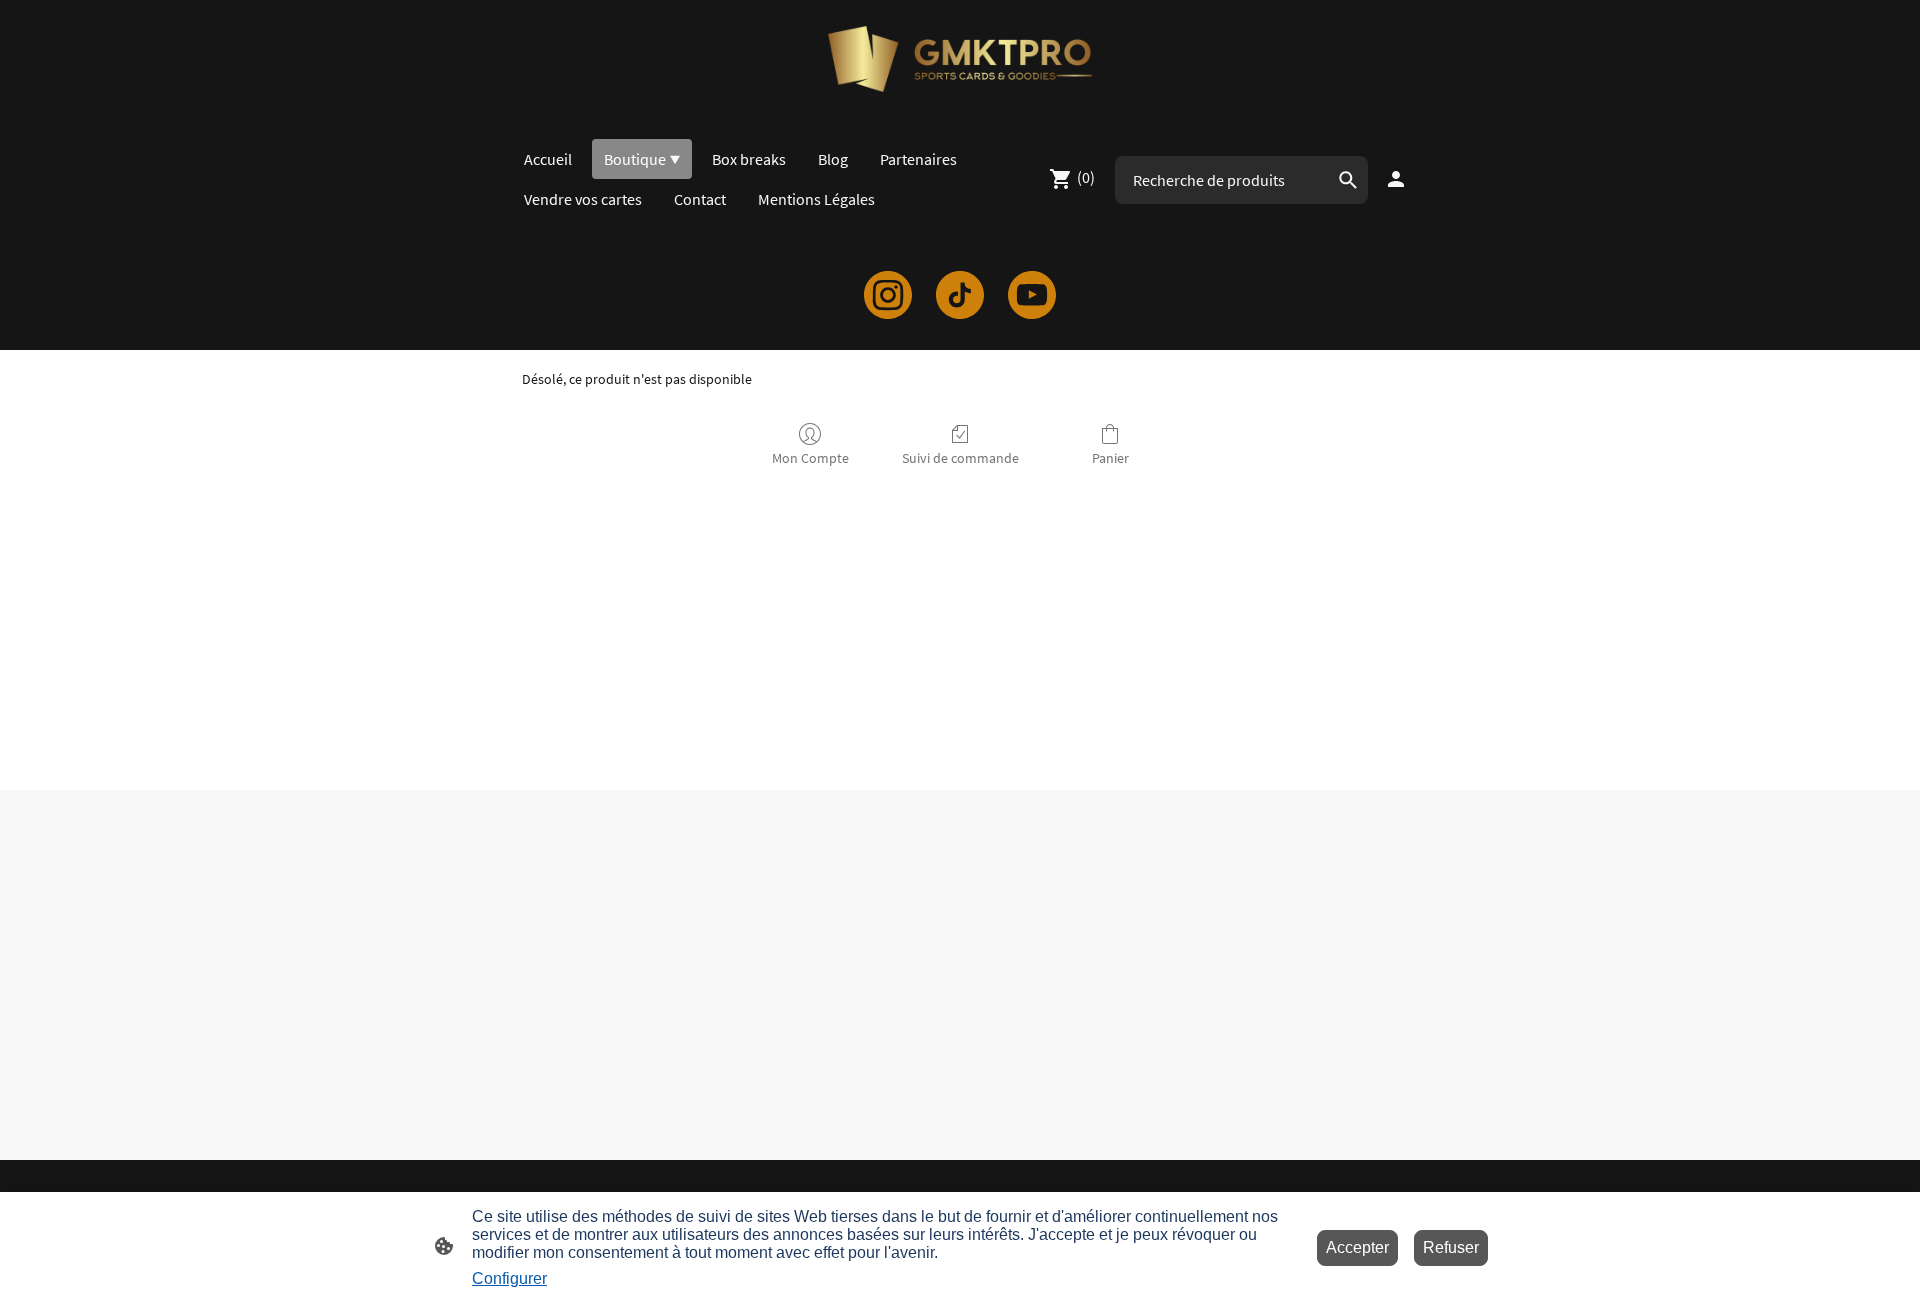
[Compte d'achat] (1396, 179)
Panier (1110, 458)
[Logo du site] (959, 59)
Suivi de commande (960, 458)
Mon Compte (810, 458)
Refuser (1451, 1247)
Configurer (509, 1278)
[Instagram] (888, 295)
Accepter (1357, 1247)
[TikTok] (960, 295)
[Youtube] (1032, 295)
